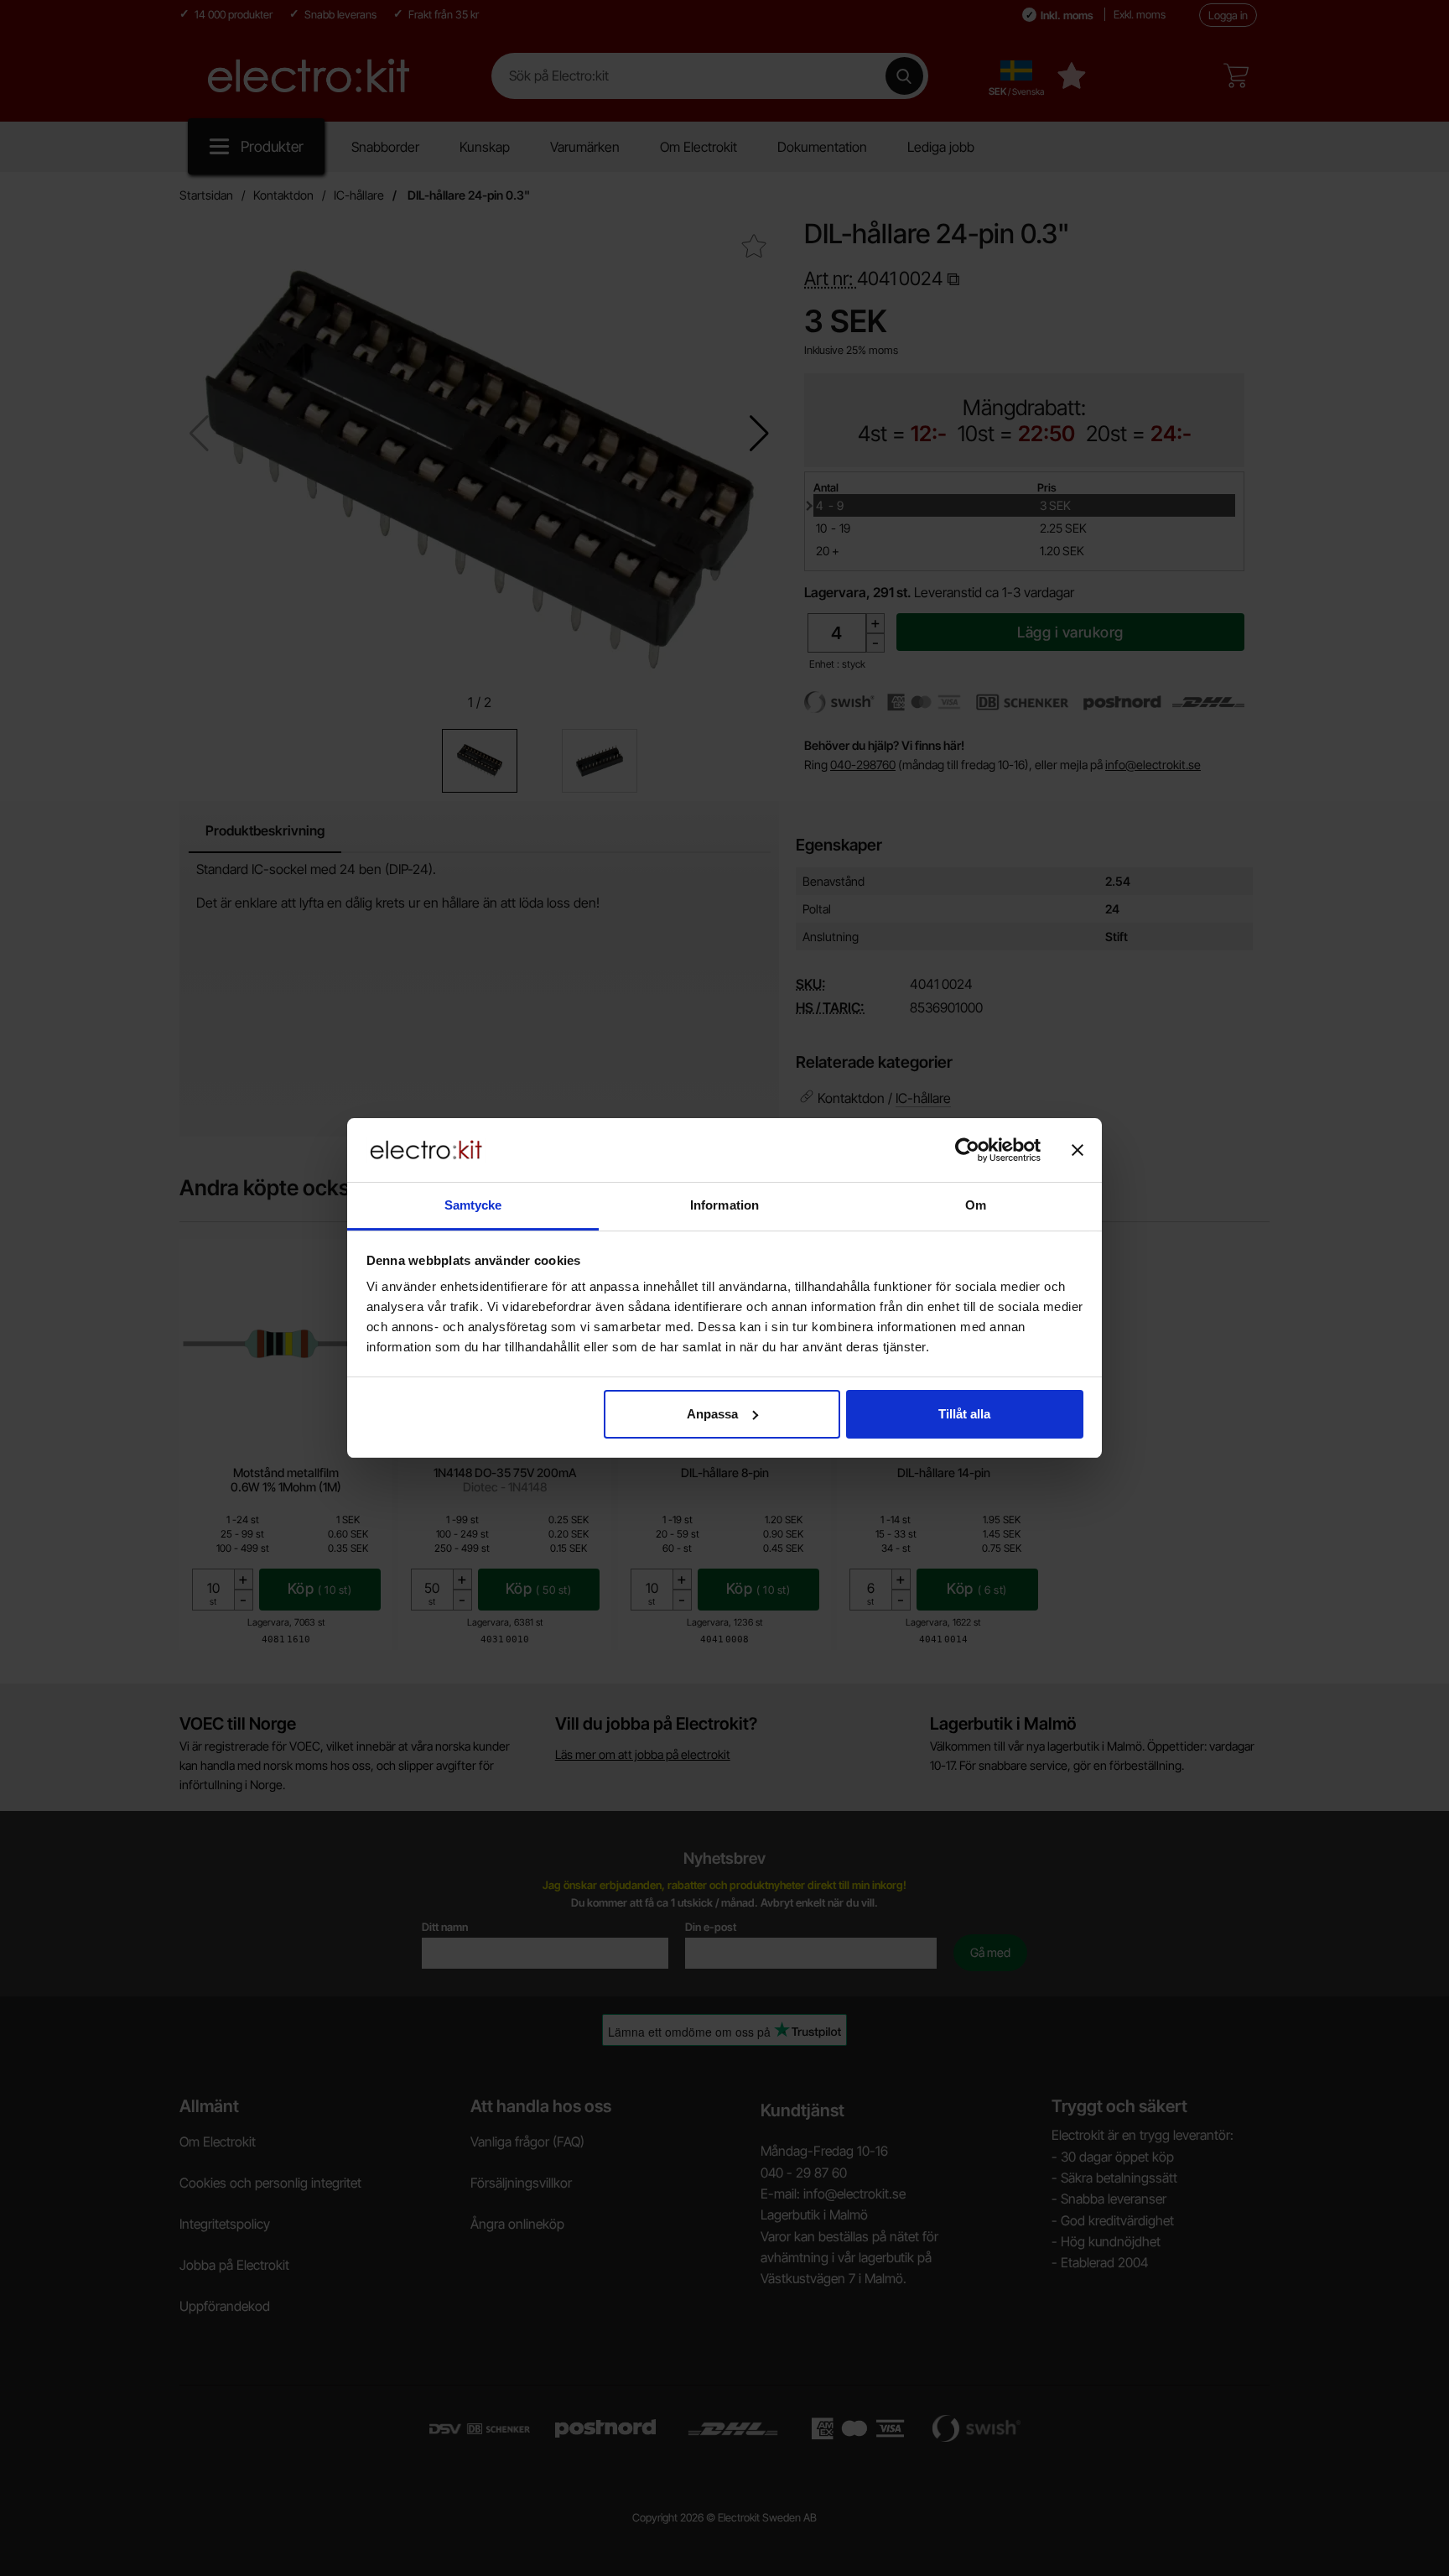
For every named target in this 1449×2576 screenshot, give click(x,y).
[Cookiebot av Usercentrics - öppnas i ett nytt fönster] (967, 1150)
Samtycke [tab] (473, 1205)
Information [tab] (724, 1205)
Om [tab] (976, 1205)
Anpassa (712, 1414)
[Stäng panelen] (1078, 1150)
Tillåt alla (964, 1414)
